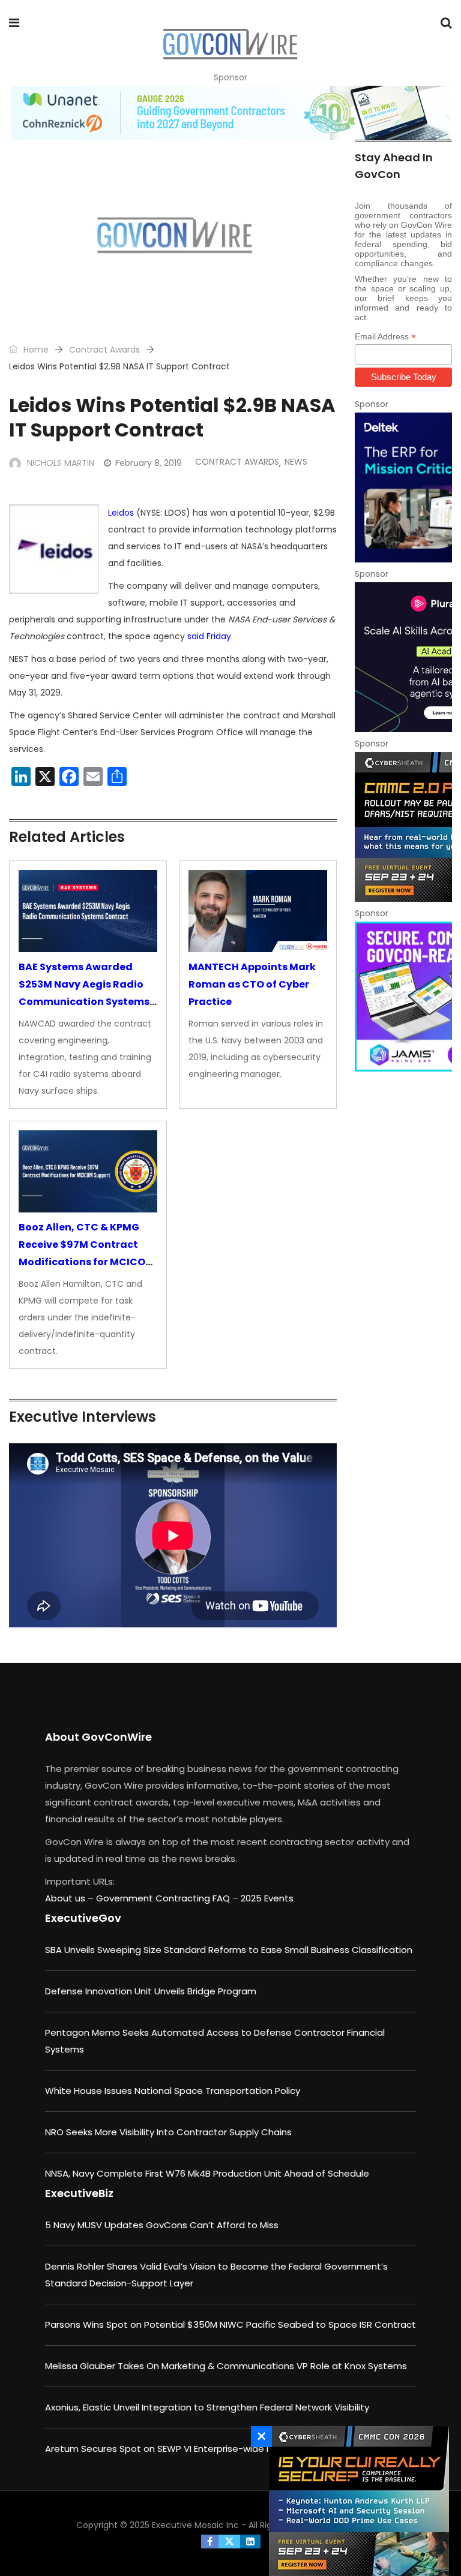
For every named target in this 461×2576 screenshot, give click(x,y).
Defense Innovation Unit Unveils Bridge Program (151, 1991)
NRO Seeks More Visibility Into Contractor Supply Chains (168, 2132)
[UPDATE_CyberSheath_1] (356, 2501)
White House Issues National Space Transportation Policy (173, 2091)
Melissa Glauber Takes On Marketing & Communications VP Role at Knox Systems (226, 2366)
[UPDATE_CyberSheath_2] (403, 827)
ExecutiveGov (83, 1918)
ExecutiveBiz (79, 2193)
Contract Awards (104, 350)
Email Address (385, 337)
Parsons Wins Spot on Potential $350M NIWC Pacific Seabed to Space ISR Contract (230, 2324)
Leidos (121, 513)
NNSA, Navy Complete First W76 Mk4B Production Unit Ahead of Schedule (207, 2173)
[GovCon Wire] (230, 45)
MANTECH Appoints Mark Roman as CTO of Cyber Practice (252, 984)
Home (35, 350)
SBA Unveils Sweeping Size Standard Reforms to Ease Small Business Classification (229, 1950)
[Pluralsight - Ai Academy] (403, 657)
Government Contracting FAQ (164, 1898)
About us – (71, 1898)
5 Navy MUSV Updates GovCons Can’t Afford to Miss (162, 2225)
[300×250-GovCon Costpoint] (403, 487)
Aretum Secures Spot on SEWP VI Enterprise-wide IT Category (182, 2449)
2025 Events (267, 1898)
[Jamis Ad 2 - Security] (403, 997)
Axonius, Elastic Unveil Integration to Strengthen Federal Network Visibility (207, 2407)
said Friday (209, 636)
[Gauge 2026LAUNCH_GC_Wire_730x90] (230, 113)
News (296, 462)
